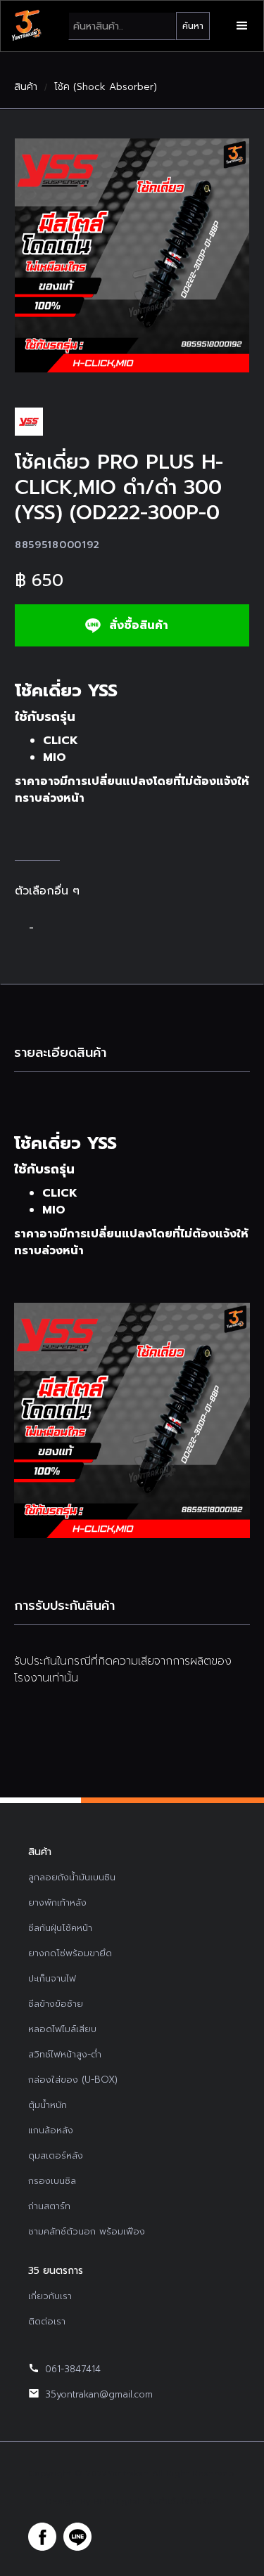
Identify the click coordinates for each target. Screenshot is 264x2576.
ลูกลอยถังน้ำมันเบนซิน (72, 1877)
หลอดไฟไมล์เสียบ (62, 2029)
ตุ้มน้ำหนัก (48, 2105)
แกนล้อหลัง (51, 2130)
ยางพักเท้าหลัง (57, 1902)
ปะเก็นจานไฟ (52, 1978)
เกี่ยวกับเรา (50, 2296)
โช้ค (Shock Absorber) (106, 87)
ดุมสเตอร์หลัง (56, 2155)
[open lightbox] (132, 255)
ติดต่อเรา (47, 2321)
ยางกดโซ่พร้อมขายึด (70, 1953)
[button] (242, 26)
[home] (26, 26)
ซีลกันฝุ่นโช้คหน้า (60, 1928)
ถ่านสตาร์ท (49, 2206)
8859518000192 (57, 545)
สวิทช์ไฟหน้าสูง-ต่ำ (65, 2054)
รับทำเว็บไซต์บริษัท (183, 2502)
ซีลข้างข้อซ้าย (56, 2004)
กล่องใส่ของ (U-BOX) (73, 2080)
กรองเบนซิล (52, 2181)
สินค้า (26, 87)
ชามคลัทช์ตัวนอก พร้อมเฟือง (87, 2231)
